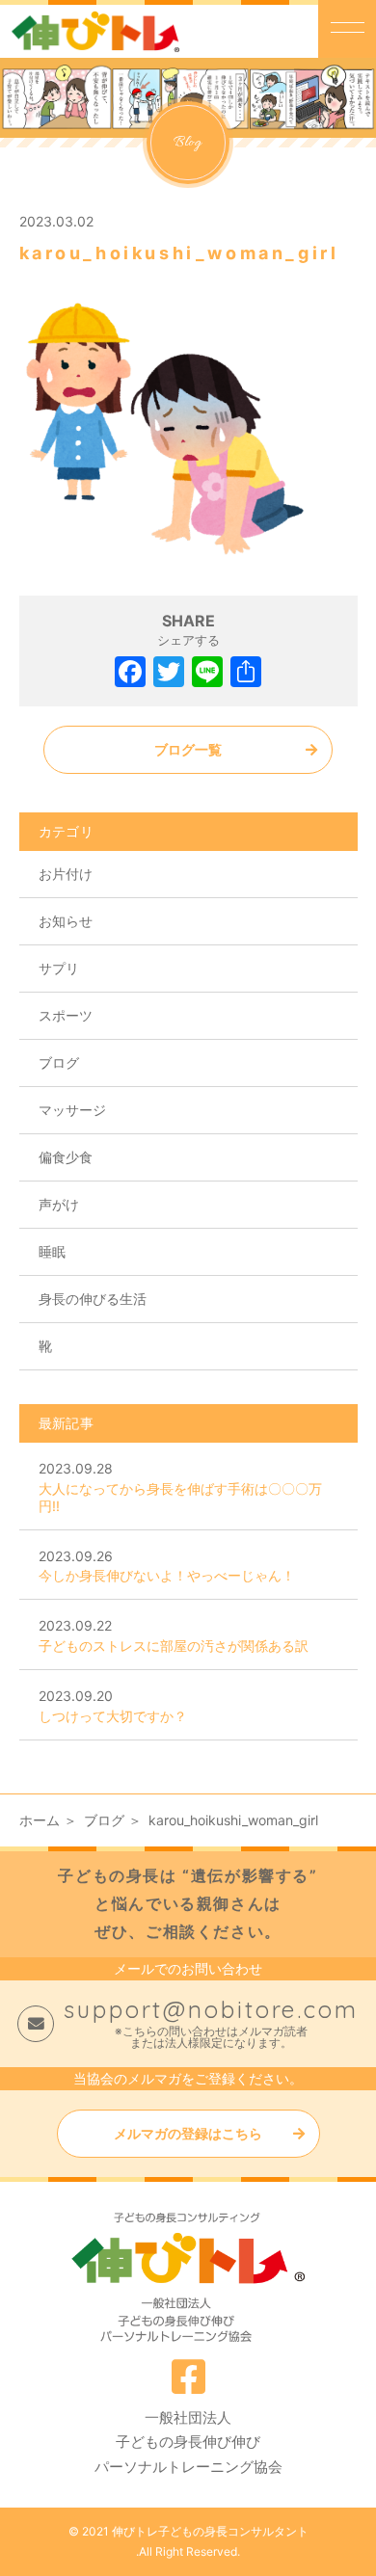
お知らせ (66, 921)
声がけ (59, 1204)
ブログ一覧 (188, 749)
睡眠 (52, 1251)
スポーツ (66, 1015)
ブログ (59, 1062)
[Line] (207, 674)
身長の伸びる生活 (93, 1299)
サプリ (59, 968)
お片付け (66, 874)
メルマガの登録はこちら (188, 2133)
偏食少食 (66, 1157)
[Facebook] (130, 674)
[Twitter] (169, 674)
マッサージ (72, 1110)
